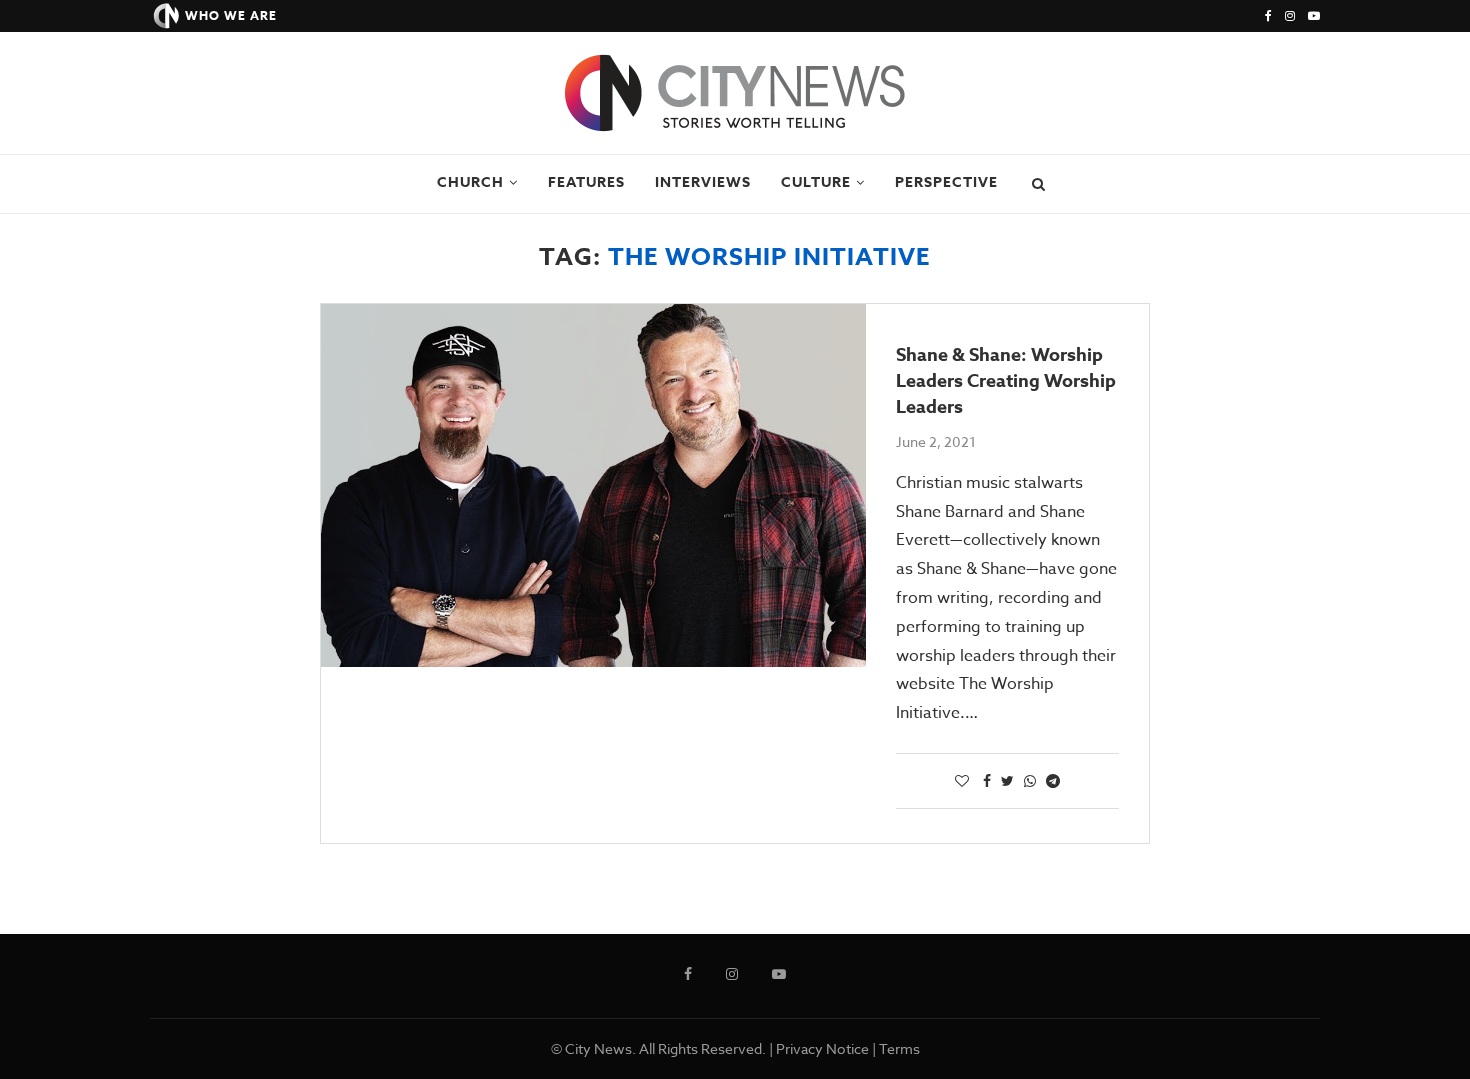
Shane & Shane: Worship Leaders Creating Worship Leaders (1006, 381)
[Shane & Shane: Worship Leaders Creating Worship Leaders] (593, 485)
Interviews (703, 182)
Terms (899, 1048)
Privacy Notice (822, 1048)
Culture (816, 182)
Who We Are (231, 15)
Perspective (946, 182)
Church (470, 182)
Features (586, 182)
